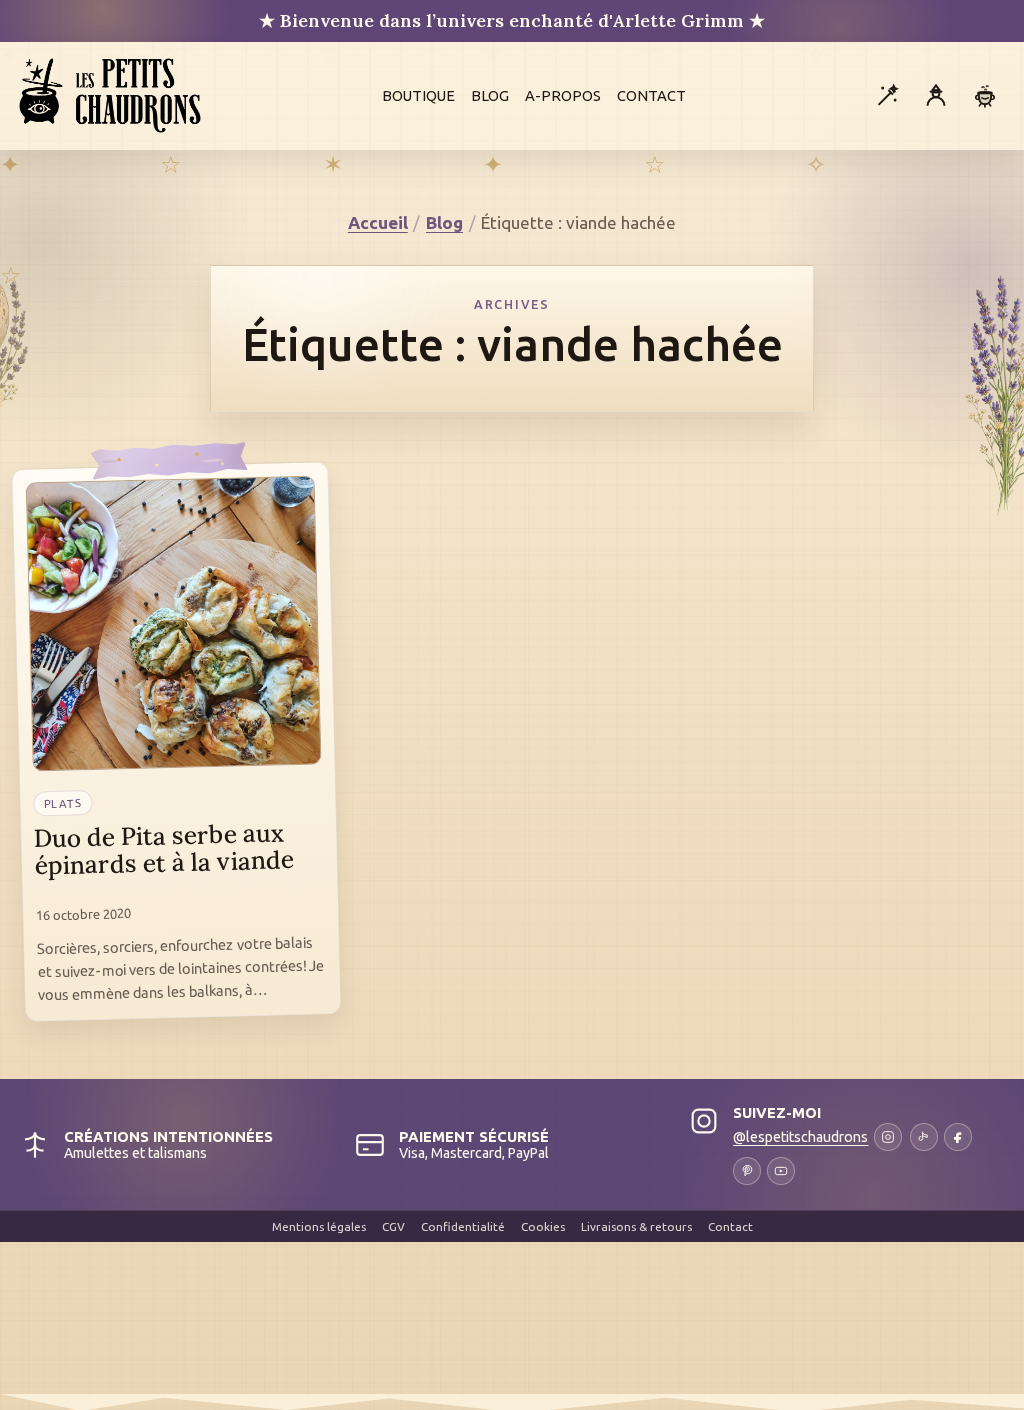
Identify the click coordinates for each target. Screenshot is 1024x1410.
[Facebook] (958, 1137)
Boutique (418, 95)
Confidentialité (463, 1226)
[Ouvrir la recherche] (887, 96)
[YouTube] (781, 1171)
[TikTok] (924, 1137)
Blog (490, 95)
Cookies (543, 1226)
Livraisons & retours (636, 1226)
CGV (393, 1226)
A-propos (563, 95)
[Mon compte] (936, 96)
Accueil (378, 222)
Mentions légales (319, 1226)
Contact (651, 95)
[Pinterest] (747, 1171)
